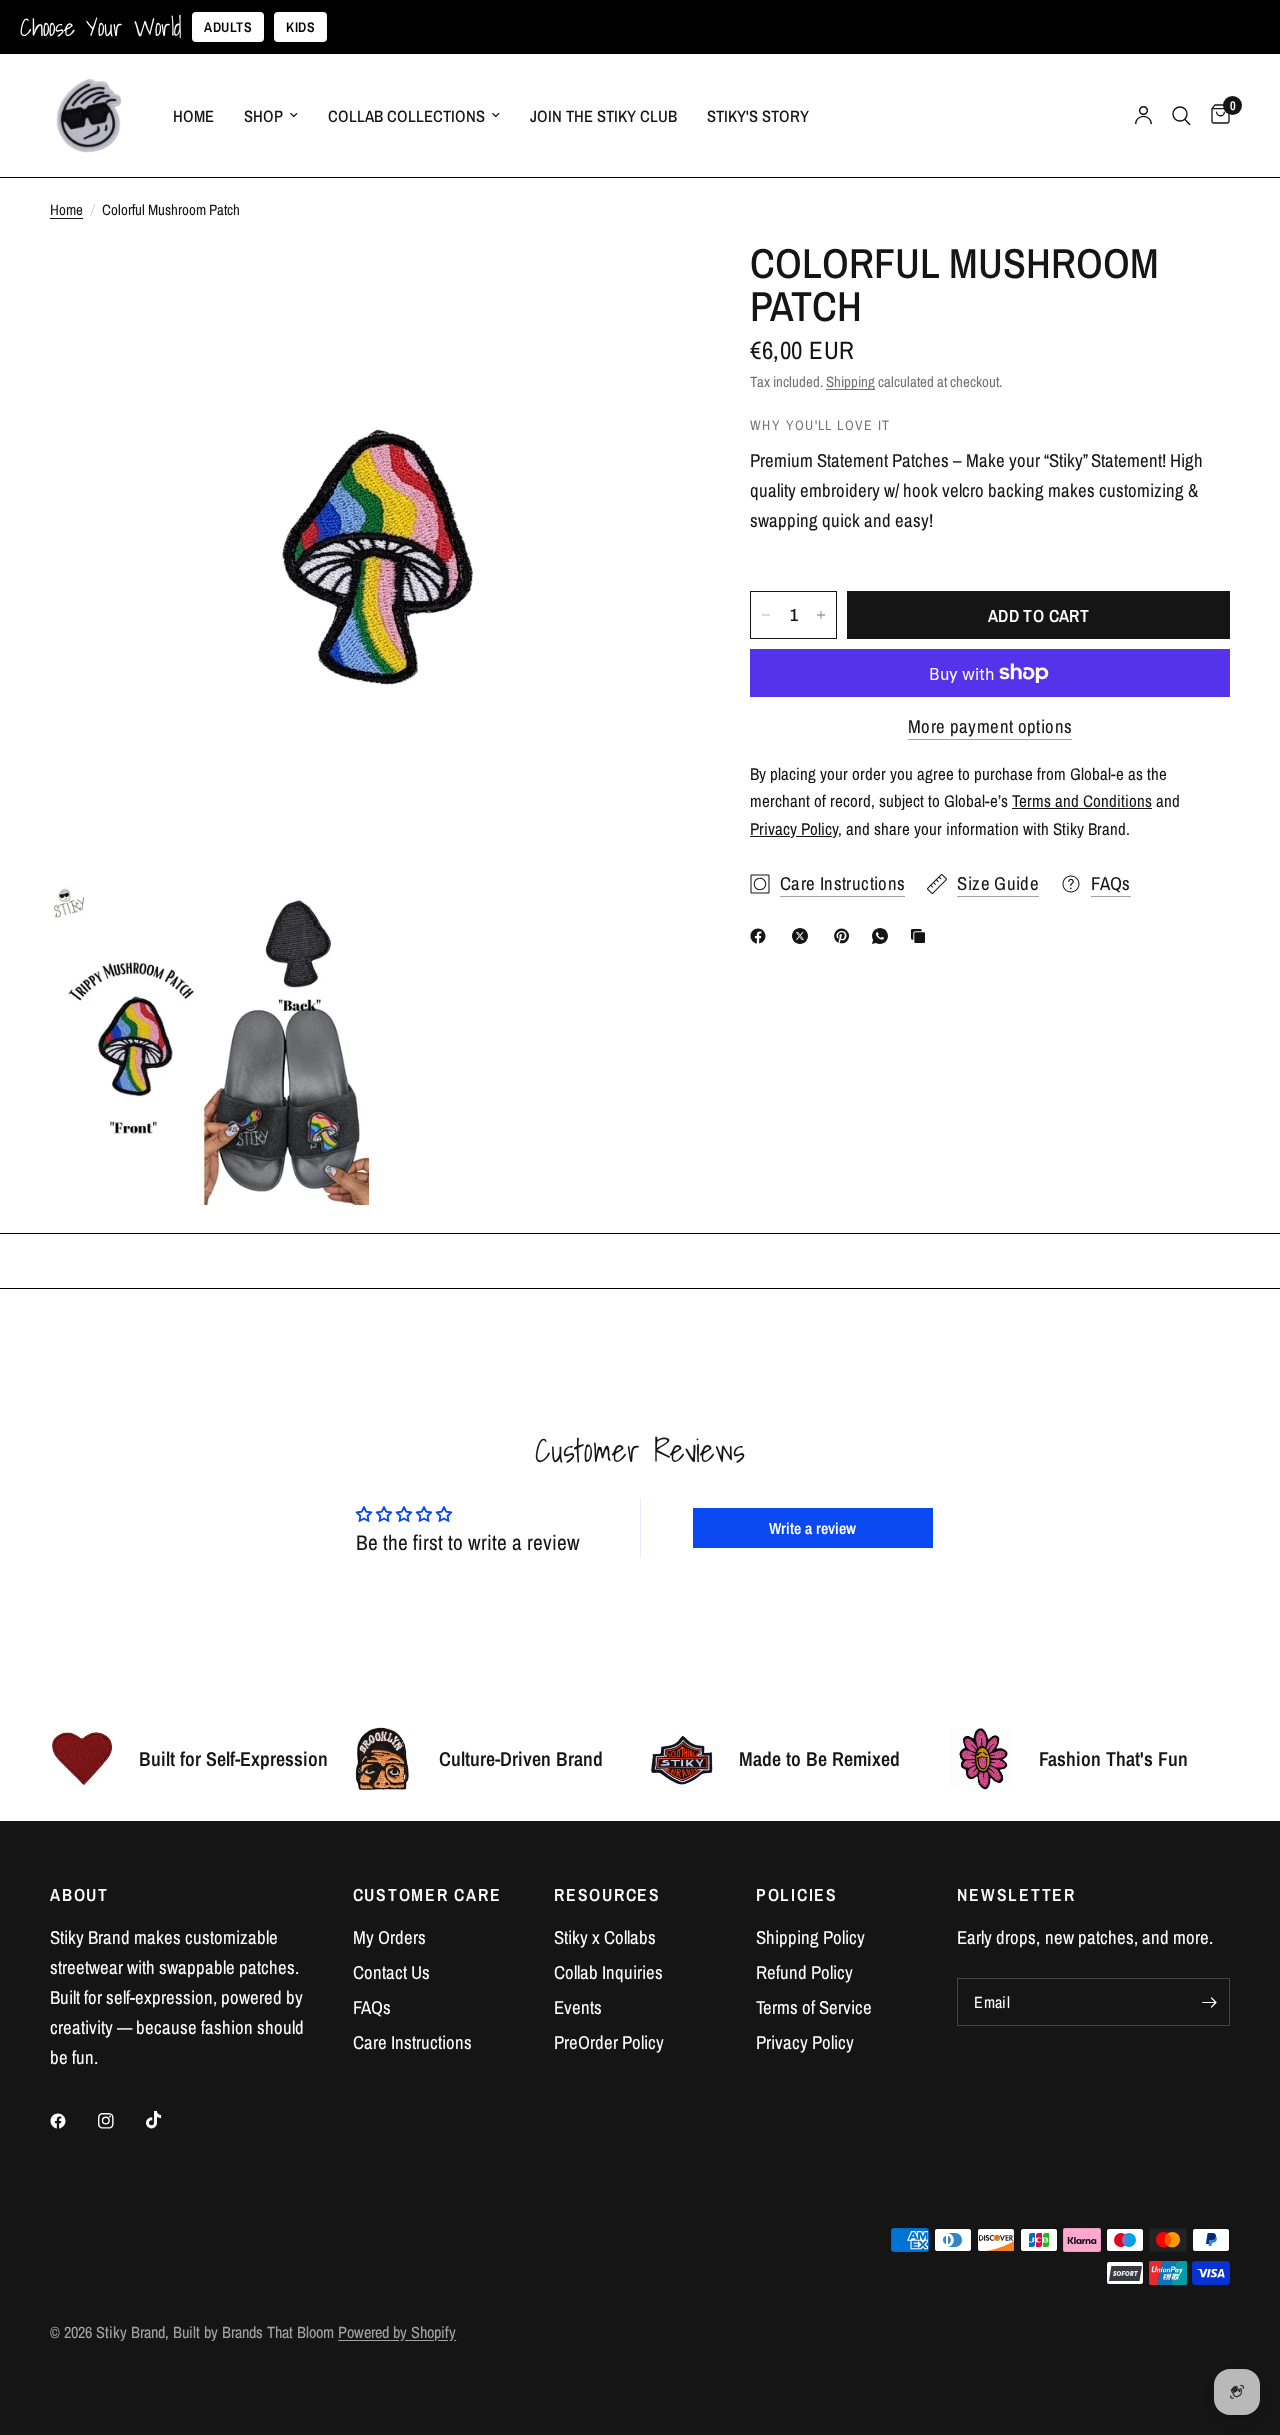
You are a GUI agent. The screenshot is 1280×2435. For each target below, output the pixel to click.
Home (193, 116)
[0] (1215, 115)
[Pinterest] (846, 936)
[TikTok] (168, 2120)
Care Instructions (412, 2042)
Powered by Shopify (397, 2332)
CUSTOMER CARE (427, 1895)
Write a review (812, 1528)
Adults (228, 27)
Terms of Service (814, 2007)
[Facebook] (762, 936)
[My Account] (1143, 115)
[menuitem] (193, 116)
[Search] (1181, 115)
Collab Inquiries (608, 1972)
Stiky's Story (758, 116)
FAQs (372, 2007)
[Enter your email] (1210, 2002)
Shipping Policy (810, 1937)
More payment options (990, 726)
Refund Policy (804, 1972)
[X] (804, 936)
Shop (263, 116)
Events (578, 2007)
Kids (300, 27)
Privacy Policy (805, 2042)
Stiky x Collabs (605, 1937)
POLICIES (797, 1895)
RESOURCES (607, 1895)
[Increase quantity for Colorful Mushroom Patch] (821, 615)
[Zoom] (649, 284)
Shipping (850, 381)
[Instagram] (120, 2121)
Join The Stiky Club (603, 116)
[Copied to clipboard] (922, 936)
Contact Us (391, 1972)
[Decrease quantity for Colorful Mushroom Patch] (766, 615)
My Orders (389, 1937)
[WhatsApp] (884, 936)
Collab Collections (406, 116)
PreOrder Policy (609, 2042)
